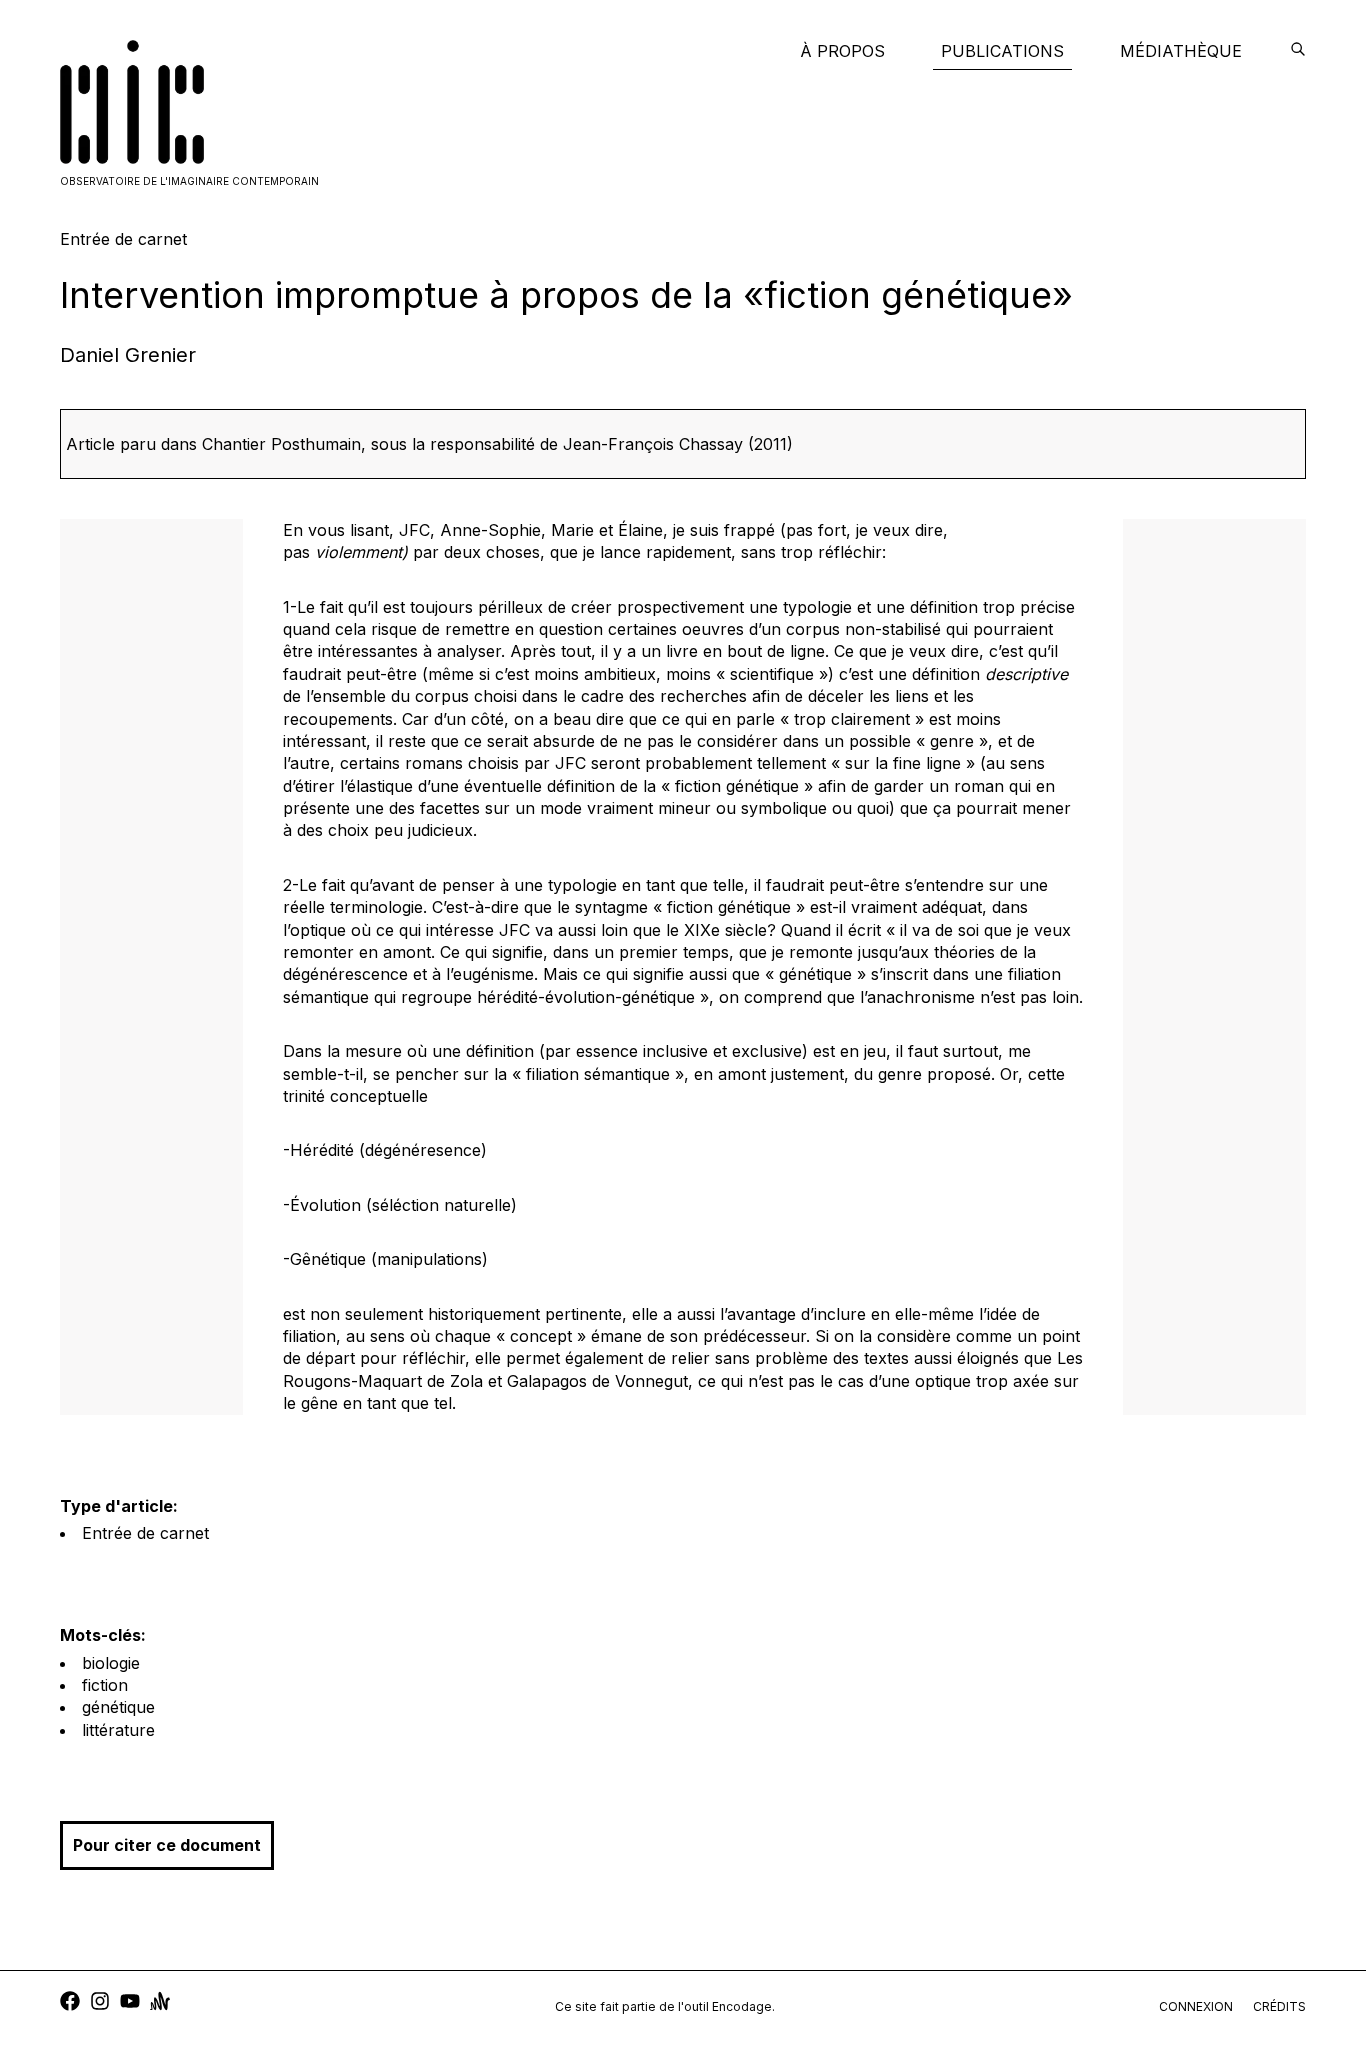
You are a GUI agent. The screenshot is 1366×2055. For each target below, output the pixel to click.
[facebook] (70, 2003)
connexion (1196, 2006)
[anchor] (160, 2003)
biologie (111, 1663)
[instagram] (100, 2003)
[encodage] (1298, 51)
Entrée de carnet (145, 1533)
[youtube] (130, 2003)
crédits (1279, 2006)
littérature (118, 1730)
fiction (105, 1685)
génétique (118, 1707)
